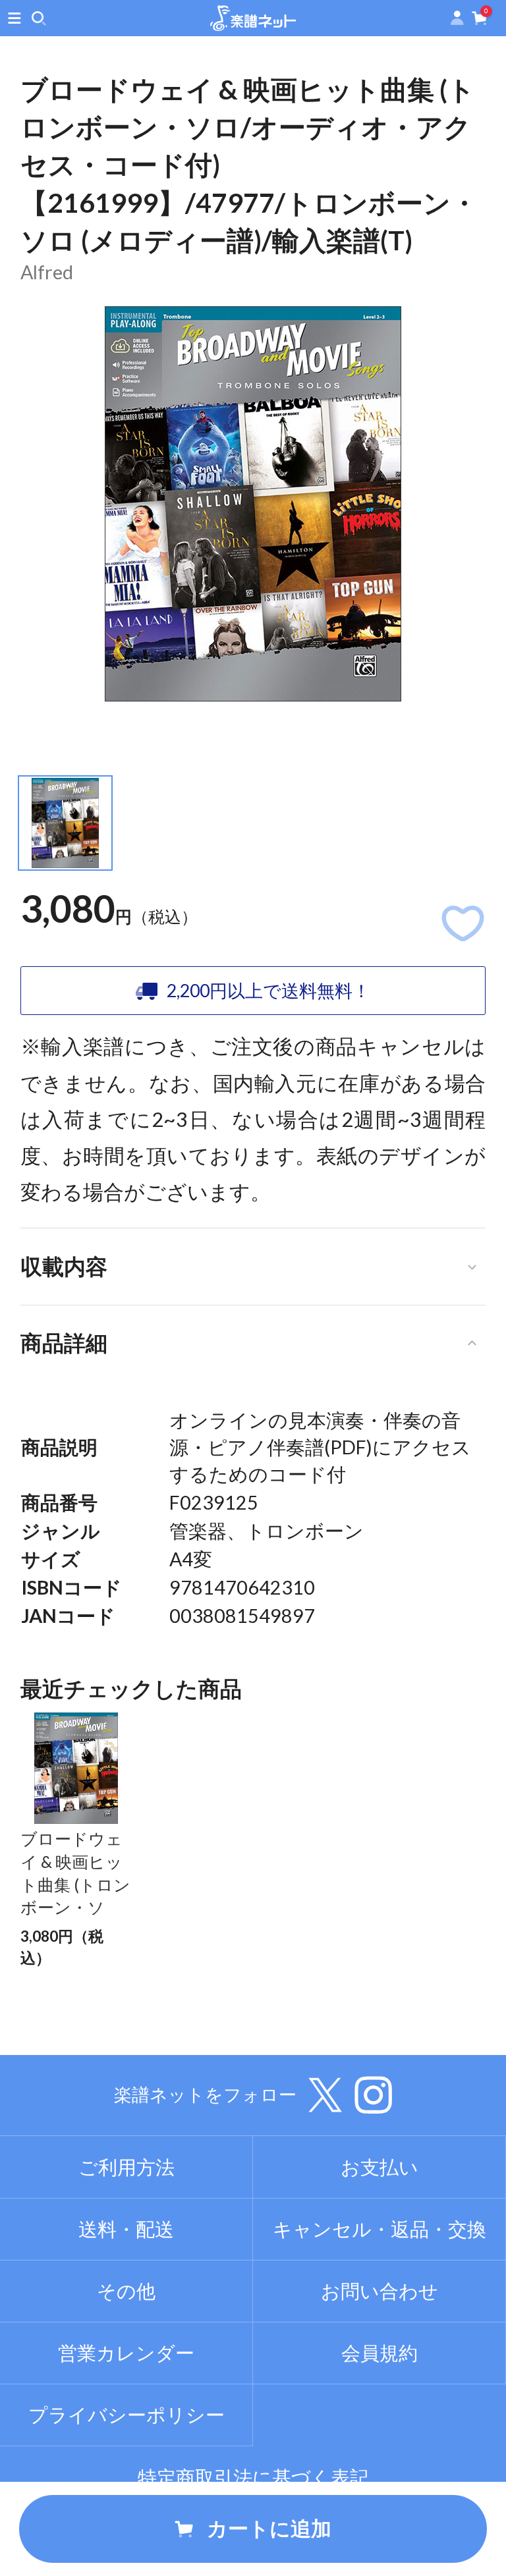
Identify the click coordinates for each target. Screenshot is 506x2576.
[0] (480, 21)
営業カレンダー (126, 2353)
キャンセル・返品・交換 (379, 2229)
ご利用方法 (126, 2167)
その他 (126, 2291)
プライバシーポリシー (126, 2415)
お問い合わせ (379, 2291)
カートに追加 (269, 2528)
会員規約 (379, 2353)
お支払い (379, 2167)
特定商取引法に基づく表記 (253, 2477)
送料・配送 (126, 2229)
